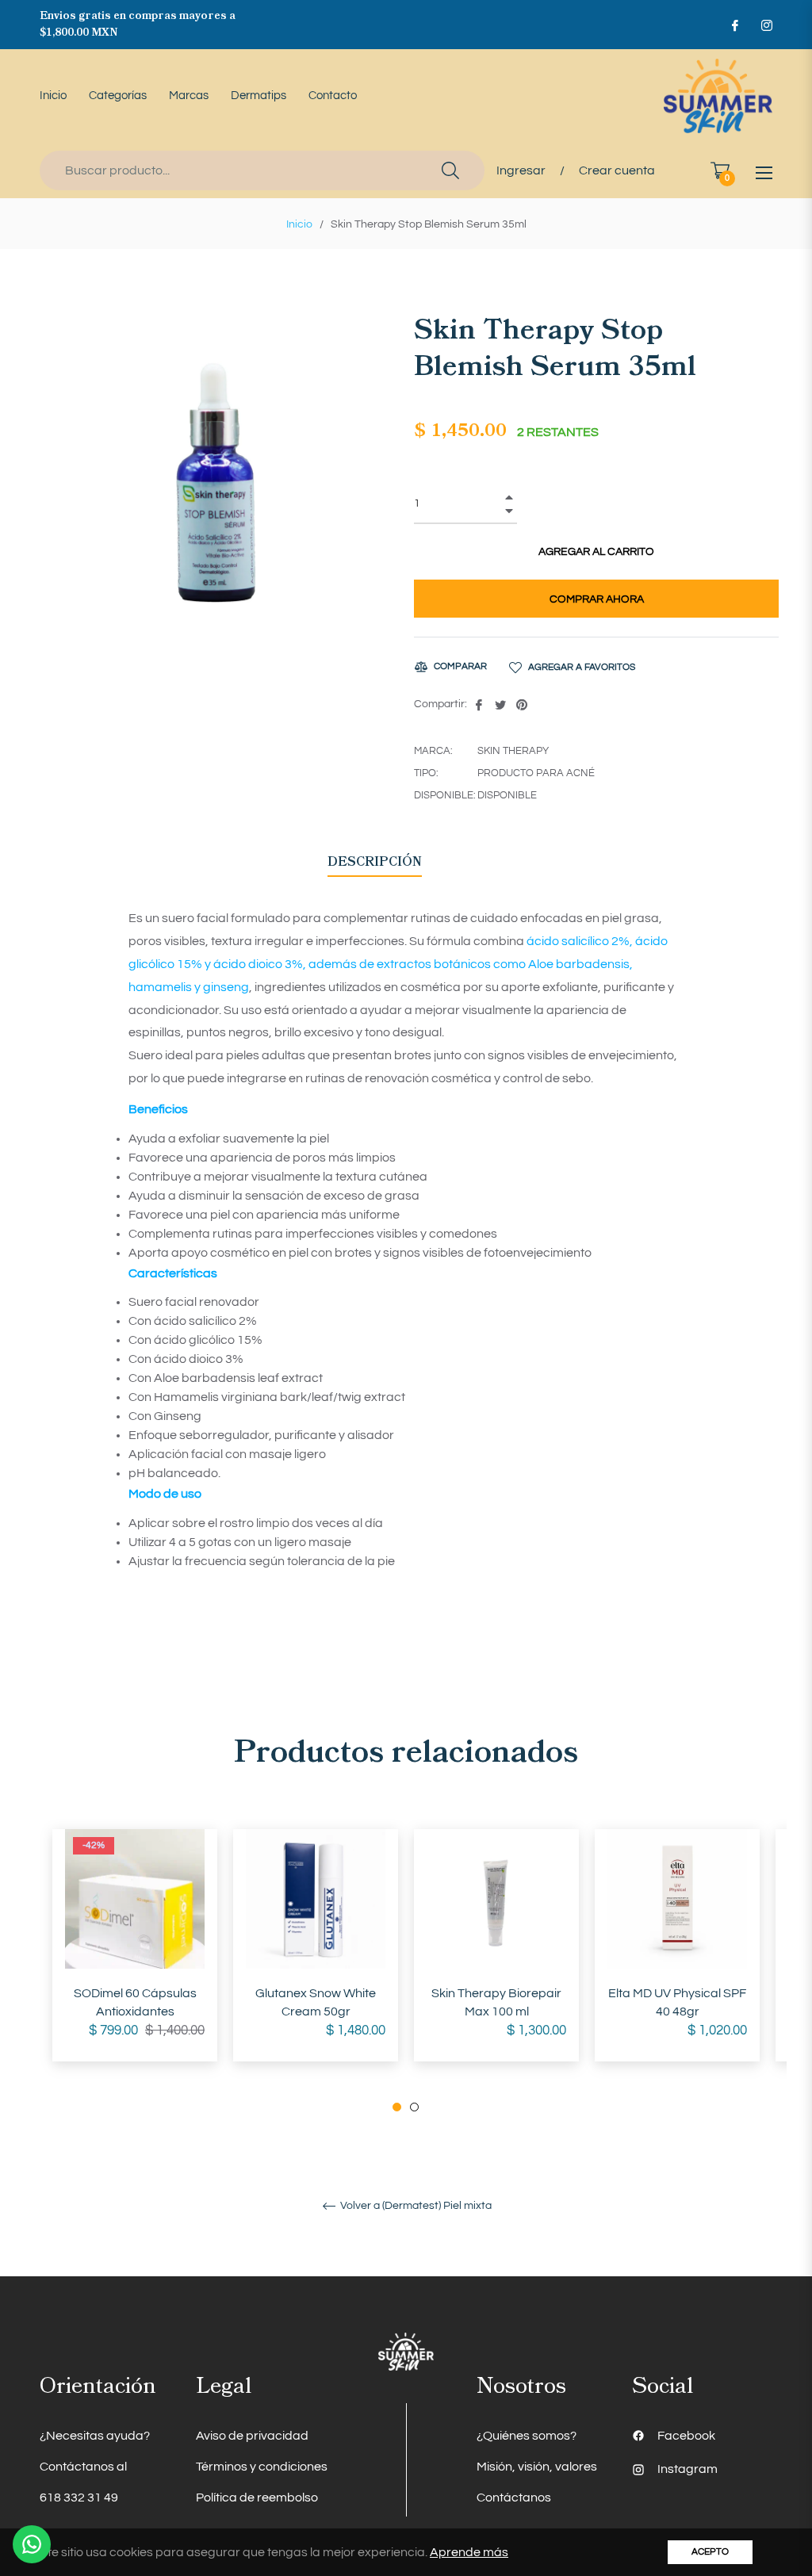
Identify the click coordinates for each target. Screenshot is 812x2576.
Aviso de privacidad (252, 2436)
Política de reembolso (257, 2498)
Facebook (686, 2436)
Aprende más (469, 2552)
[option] (135, 1961)
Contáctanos (514, 2498)
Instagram (688, 2469)
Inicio (299, 224)
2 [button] (414, 2107)
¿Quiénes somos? (527, 2436)
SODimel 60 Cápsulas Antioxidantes (135, 2002)
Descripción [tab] (375, 862)
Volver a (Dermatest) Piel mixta (415, 2206)
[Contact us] (32, 2544)
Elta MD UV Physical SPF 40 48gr (677, 2002)
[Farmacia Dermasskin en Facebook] (734, 25)
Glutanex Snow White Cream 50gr (316, 2002)
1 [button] (397, 2107)
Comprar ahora (597, 599)
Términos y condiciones (262, 2467)
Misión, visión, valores (537, 2467)
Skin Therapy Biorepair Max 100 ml (496, 2002)
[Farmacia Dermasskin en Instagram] (766, 25)
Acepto (710, 2552)
